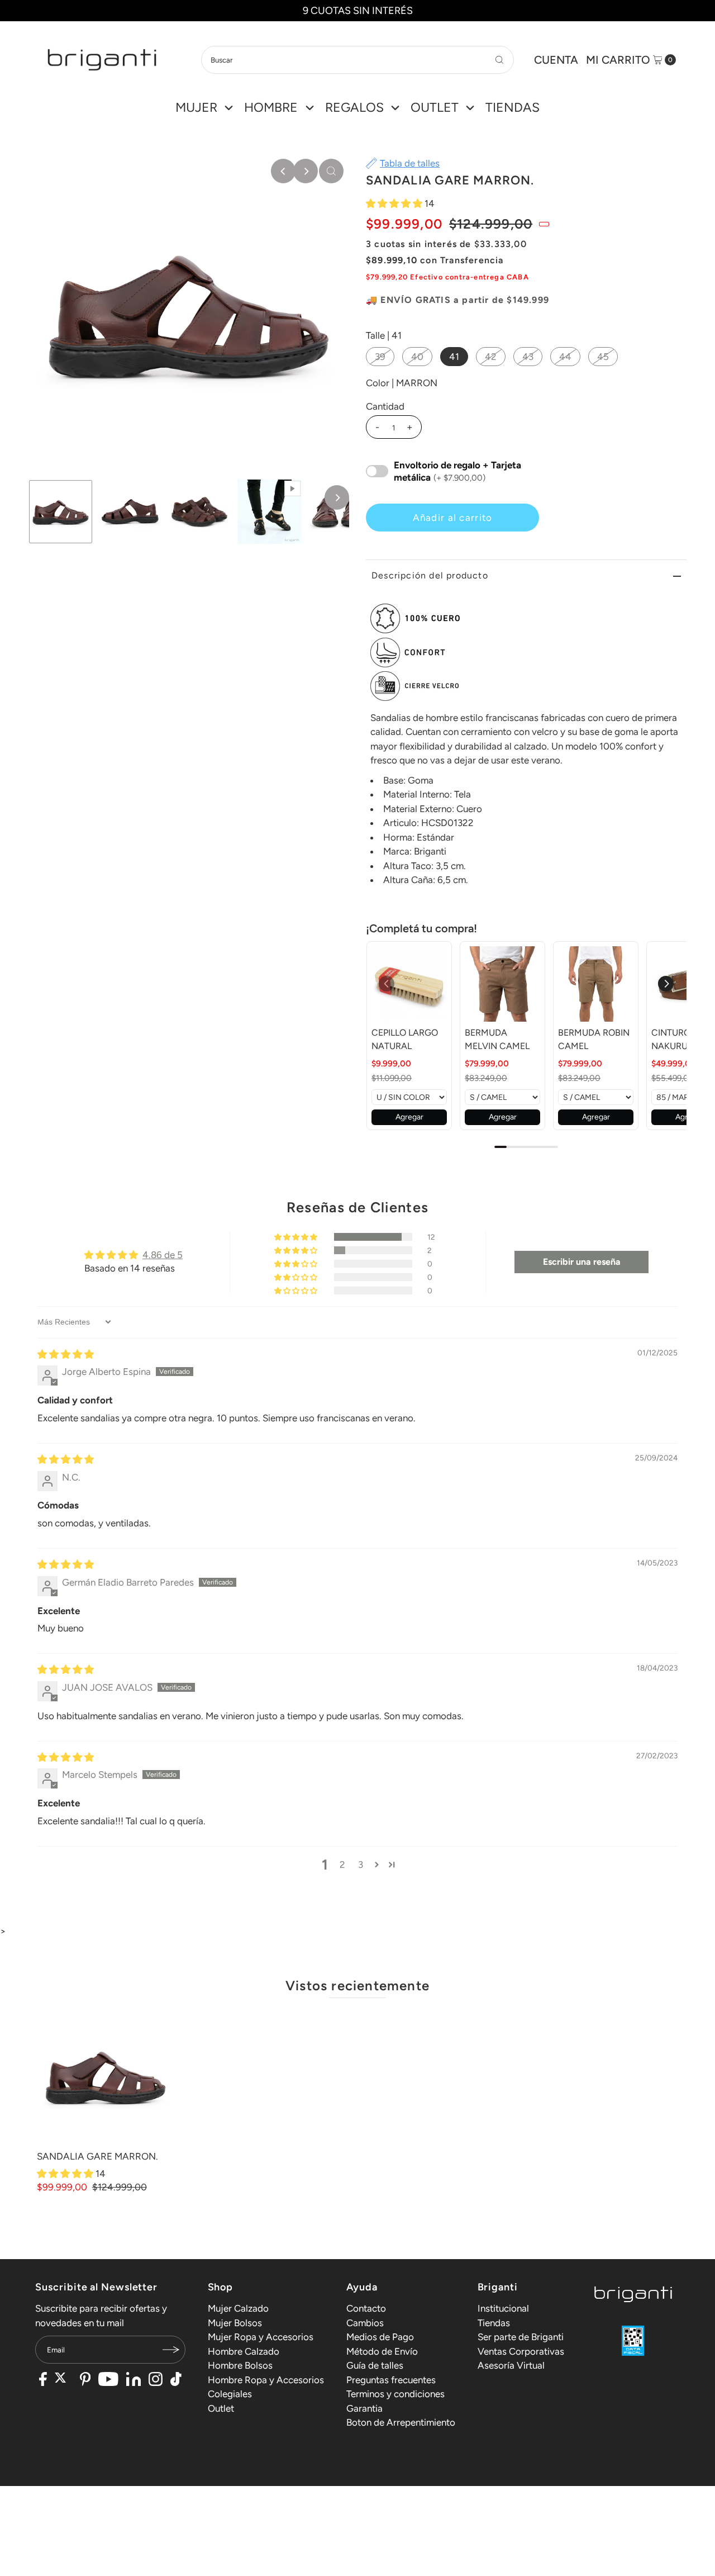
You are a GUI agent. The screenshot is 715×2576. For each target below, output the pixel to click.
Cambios (365, 2323)
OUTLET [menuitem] (435, 107)
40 (417, 357)
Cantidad (385, 406)
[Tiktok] (176, 2380)
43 (528, 357)
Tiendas (494, 2323)
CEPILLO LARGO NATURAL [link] (405, 1039)
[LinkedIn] (134, 2380)
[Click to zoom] (331, 171)
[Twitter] (63, 2380)
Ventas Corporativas (521, 2351)
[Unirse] (171, 2350)
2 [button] (342, 1865)
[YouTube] (108, 2380)
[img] (66, 1354)
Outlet (221, 2408)
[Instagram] (156, 2380)
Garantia (364, 2408)
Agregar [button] (409, 1117)
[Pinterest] (85, 2380)
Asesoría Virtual (511, 2365)
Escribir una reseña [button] (582, 1262)
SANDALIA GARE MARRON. (97, 2156)
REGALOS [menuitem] (354, 107)
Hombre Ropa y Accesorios (266, 2380)
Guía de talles (375, 2365)
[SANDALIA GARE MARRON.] (106, 2077)
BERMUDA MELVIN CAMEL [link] (497, 1039)
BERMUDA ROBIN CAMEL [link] (594, 1039)
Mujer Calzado (238, 2308)
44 (565, 357)
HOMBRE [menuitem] (271, 107)
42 (491, 357)
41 (454, 357)
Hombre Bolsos (240, 2365)
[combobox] (357, 60)
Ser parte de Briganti (521, 2337)
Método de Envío (382, 2351)
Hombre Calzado (244, 2351)
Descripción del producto (430, 575)
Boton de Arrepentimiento (401, 2422)
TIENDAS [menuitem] (513, 107)
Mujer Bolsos (235, 2323)
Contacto (366, 2308)
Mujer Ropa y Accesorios (261, 2337)
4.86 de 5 (163, 1255)
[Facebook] (43, 2380)
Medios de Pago (380, 2337)
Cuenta (556, 60)
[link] (409, 984)
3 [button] (361, 1865)
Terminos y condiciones (395, 2394)
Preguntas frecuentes (391, 2380)
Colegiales (230, 2394)
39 (380, 357)
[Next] (306, 171)
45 (603, 357)
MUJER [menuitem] (196, 107)
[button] (395, 203)
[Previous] (283, 171)
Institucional (503, 2308)
